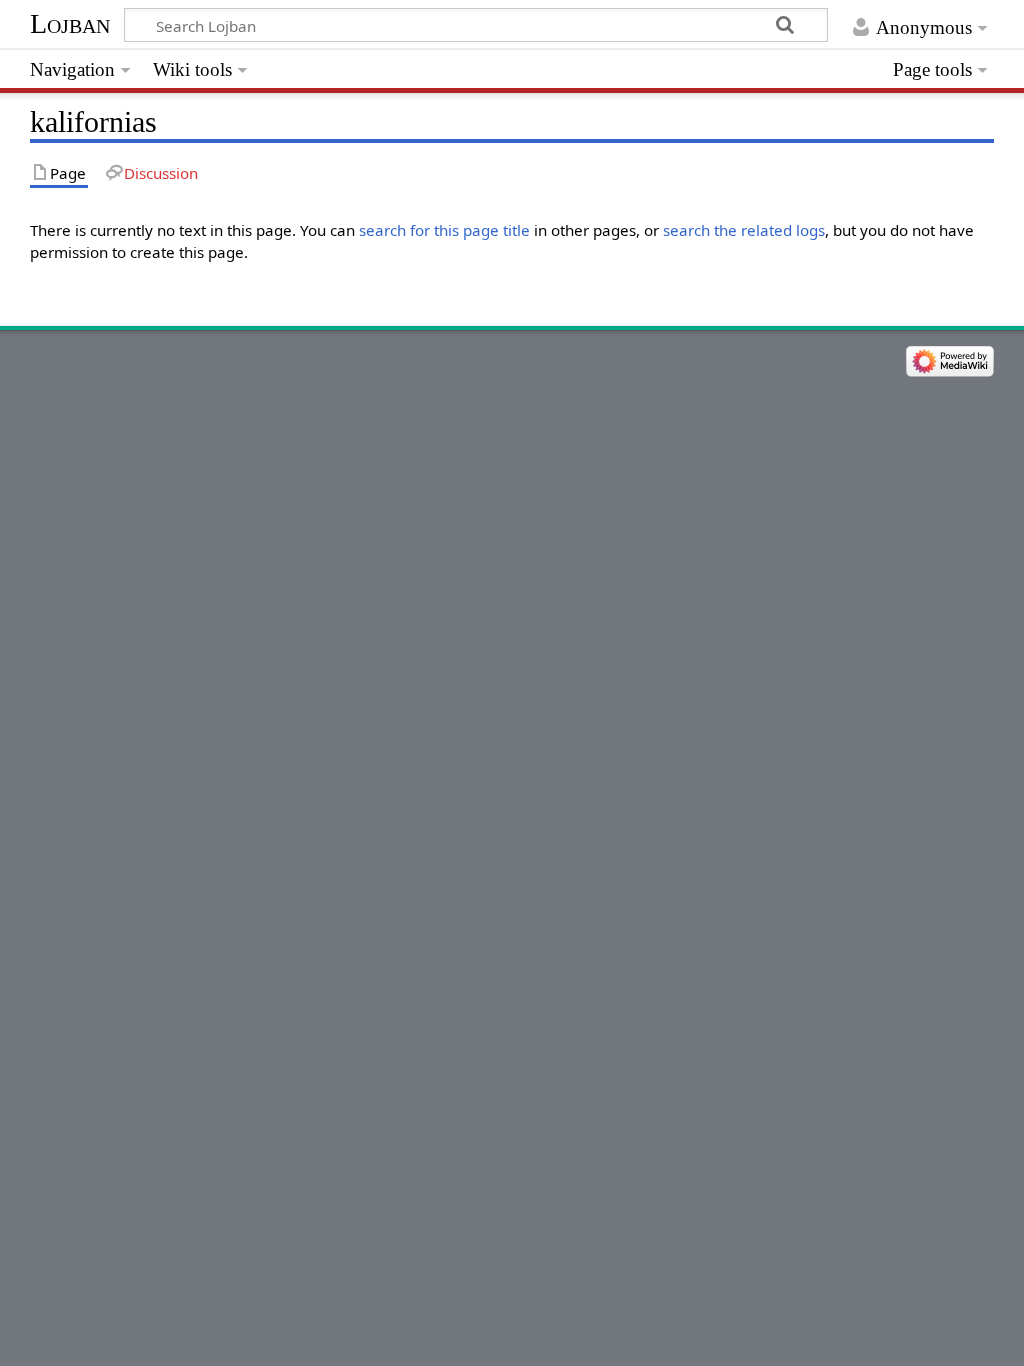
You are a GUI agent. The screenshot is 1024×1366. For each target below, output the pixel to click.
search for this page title (444, 230)
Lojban (70, 23)
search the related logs (744, 230)
